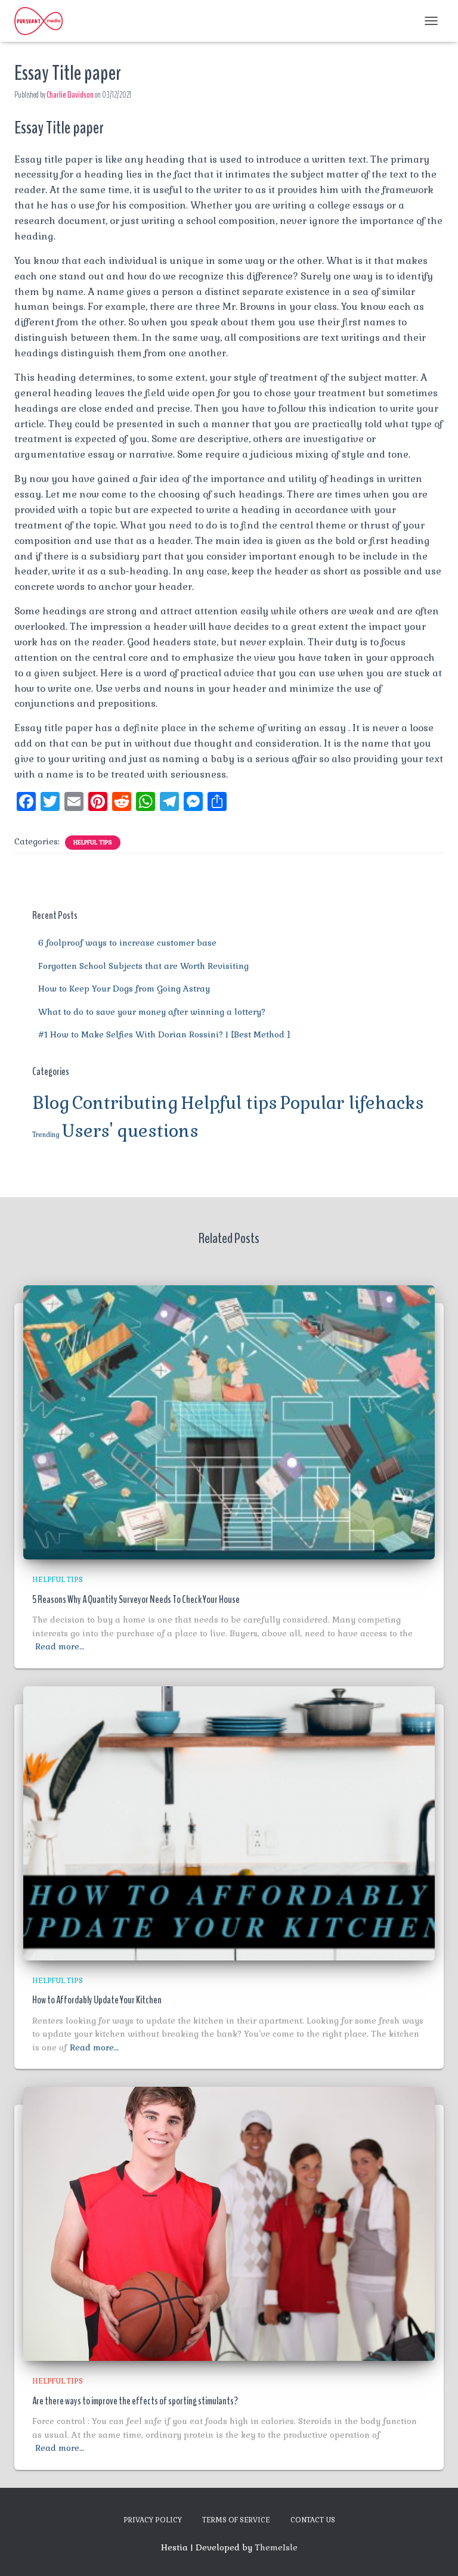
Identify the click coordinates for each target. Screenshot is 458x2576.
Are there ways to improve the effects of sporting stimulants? (135, 2401)
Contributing (125, 1103)
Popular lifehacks (352, 1103)
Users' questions (130, 1131)
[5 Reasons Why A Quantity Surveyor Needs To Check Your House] (229, 1422)
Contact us (313, 2520)
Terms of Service (236, 2520)
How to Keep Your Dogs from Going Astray (124, 989)
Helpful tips (93, 842)
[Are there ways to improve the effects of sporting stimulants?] (229, 2223)
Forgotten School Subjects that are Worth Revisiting (143, 966)
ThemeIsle (276, 2547)
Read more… (60, 1646)
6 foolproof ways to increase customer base (127, 943)
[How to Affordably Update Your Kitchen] (229, 1822)
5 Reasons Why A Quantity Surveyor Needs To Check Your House (136, 1599)
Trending (46, 1135)
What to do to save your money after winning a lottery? (152, 1012)
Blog (51, 1103)
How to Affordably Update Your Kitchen (97, 2000)
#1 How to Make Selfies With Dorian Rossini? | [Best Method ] (164, 1034)
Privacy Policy (153, 2520)
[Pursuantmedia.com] (43, 21)
